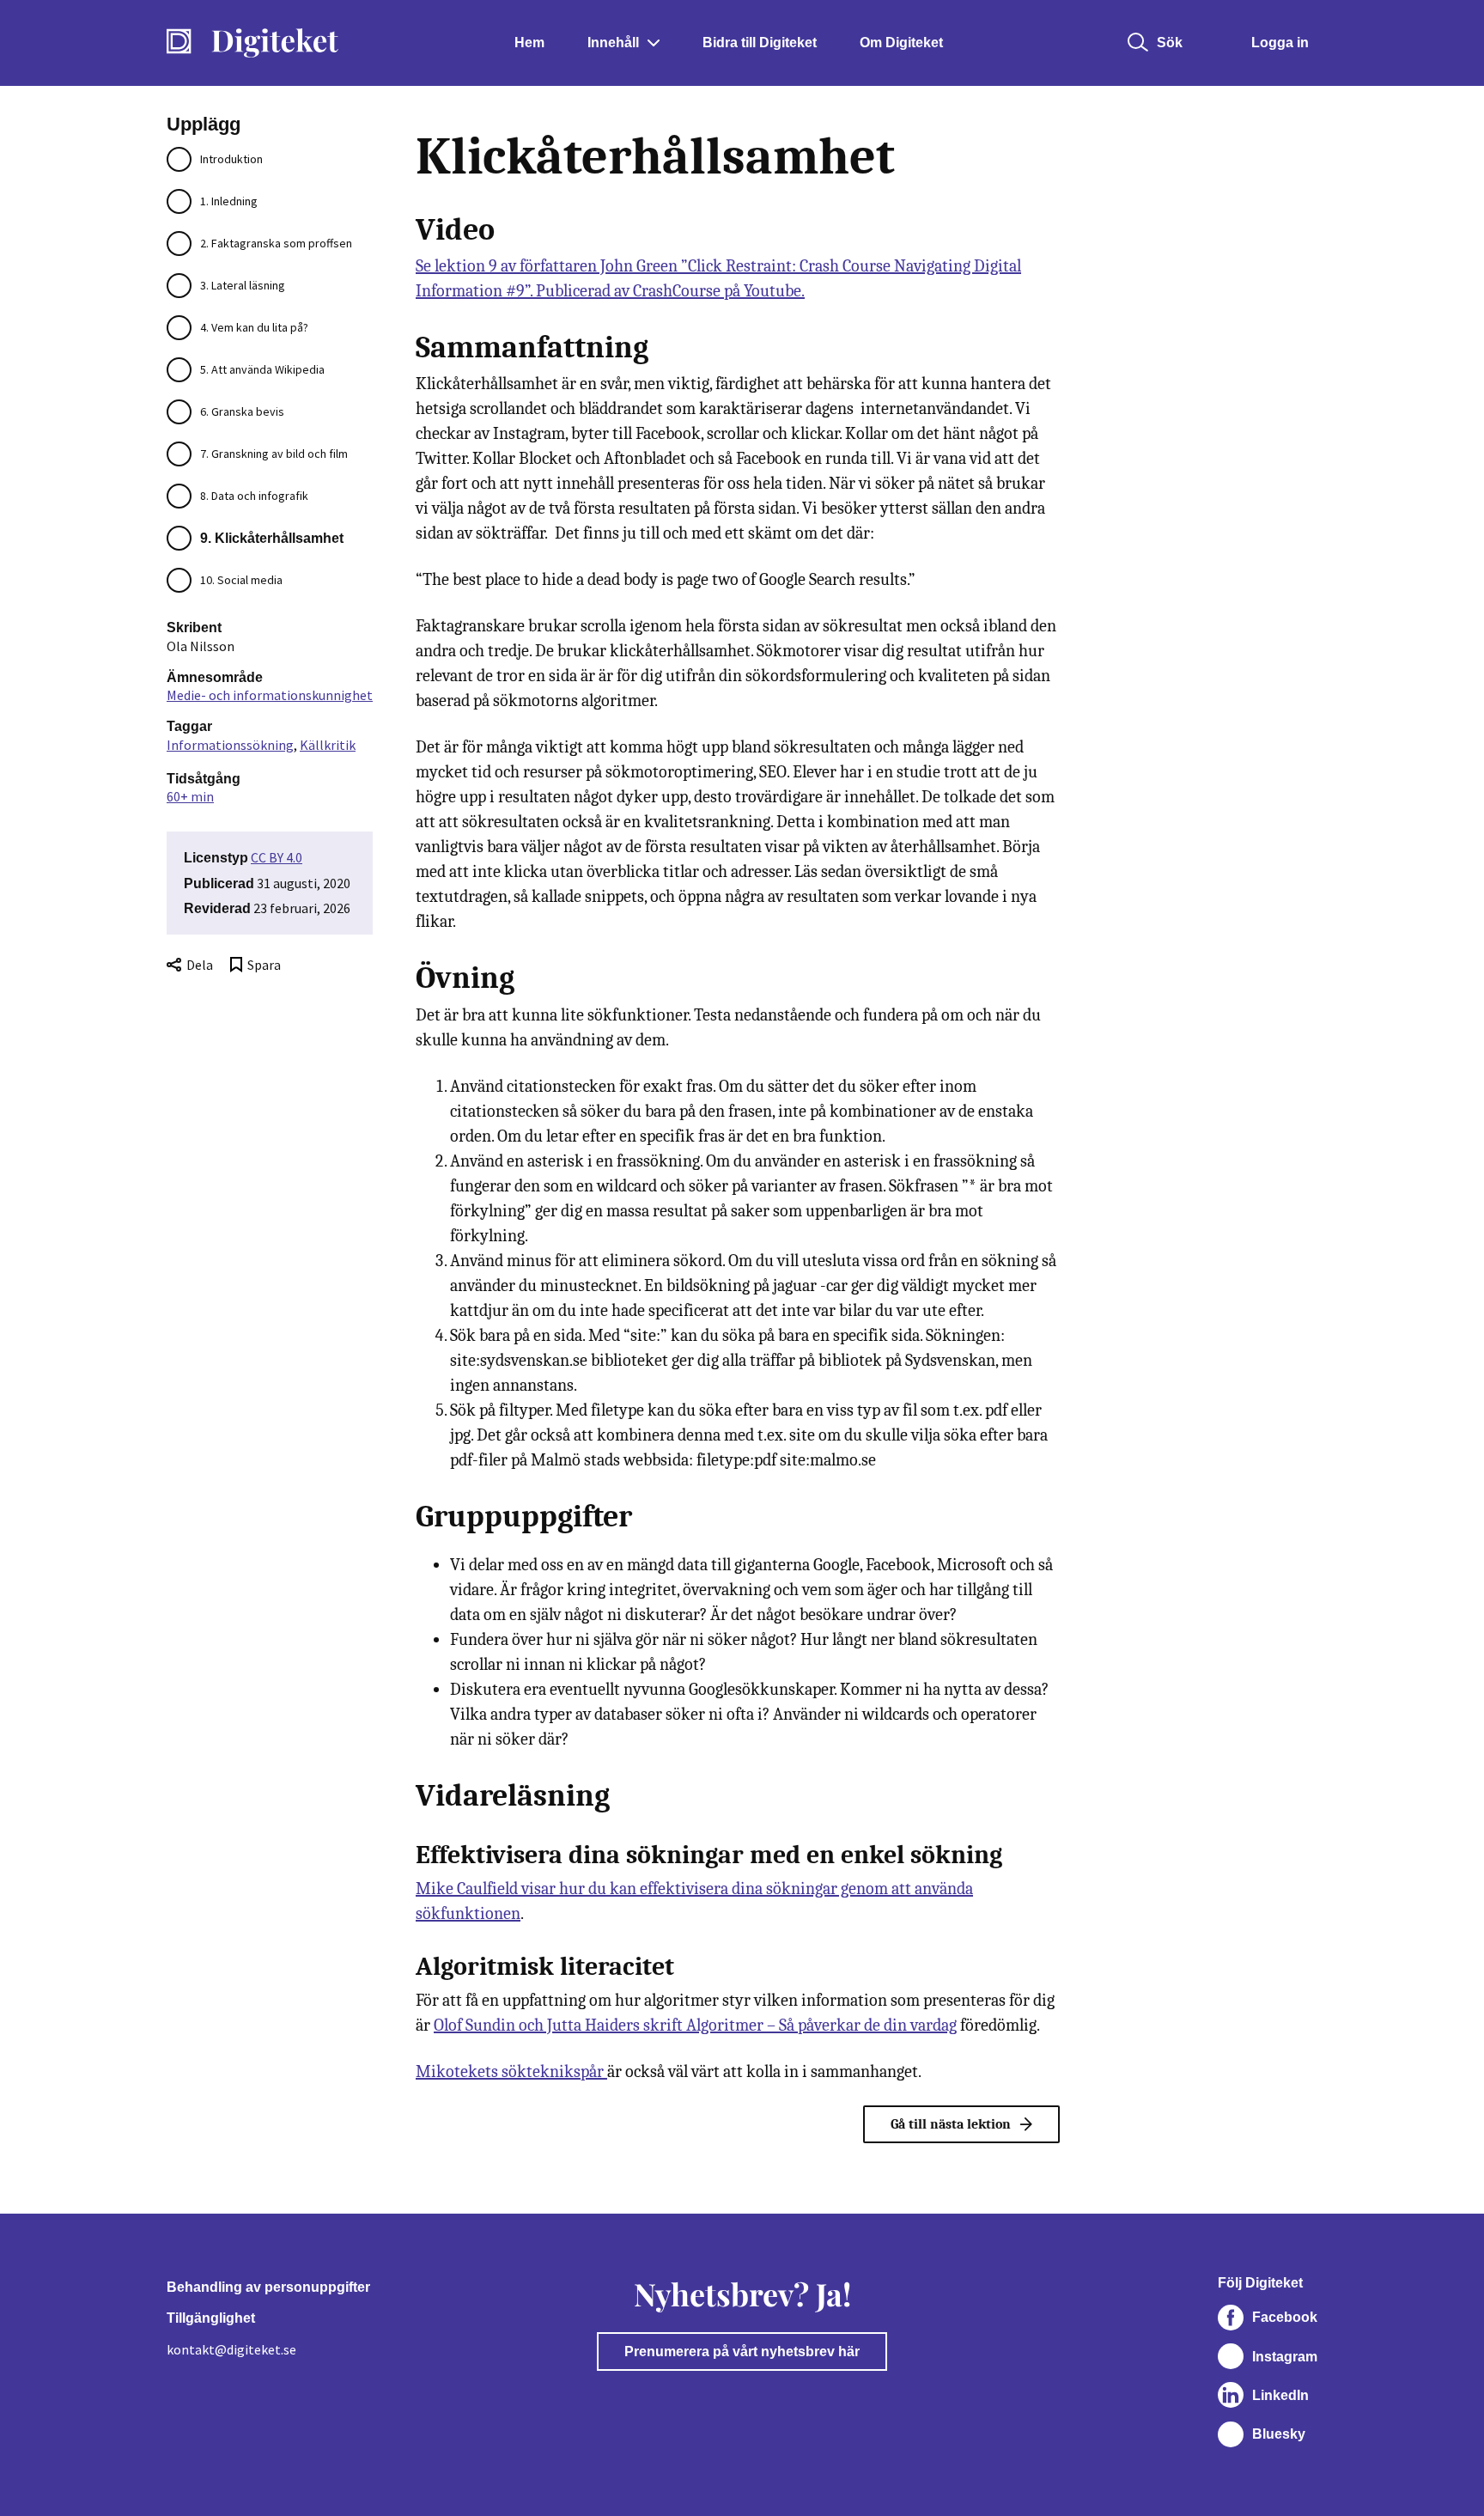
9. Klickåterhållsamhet (272, 538)
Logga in (1280, 43)
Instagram (1285, 2357)
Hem (529, 43)
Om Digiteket (901, 43)
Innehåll (613, 43)
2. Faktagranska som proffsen (276, 243)
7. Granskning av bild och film (274, 454)
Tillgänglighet (211, 2318)
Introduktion (231, 159)
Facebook (1285, 2317)
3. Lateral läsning (243, 285)
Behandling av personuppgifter (268, 2287)
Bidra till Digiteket (760, 43)
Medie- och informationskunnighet (270, 695)
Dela (200, 965)
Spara (264, 965)
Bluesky (1279, 2434)
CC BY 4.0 (277, 857)
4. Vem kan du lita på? (254, 327)
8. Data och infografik (254, 496)
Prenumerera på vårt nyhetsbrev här (742, 2352)
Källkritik (328, 745)
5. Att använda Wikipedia (262, 369)
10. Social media (241, 580)
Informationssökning (230, 745)
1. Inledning (229, 201)
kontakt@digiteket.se (231, 2349)
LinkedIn (1280, 2395)
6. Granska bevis (242, 411)
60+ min (190, 796)
